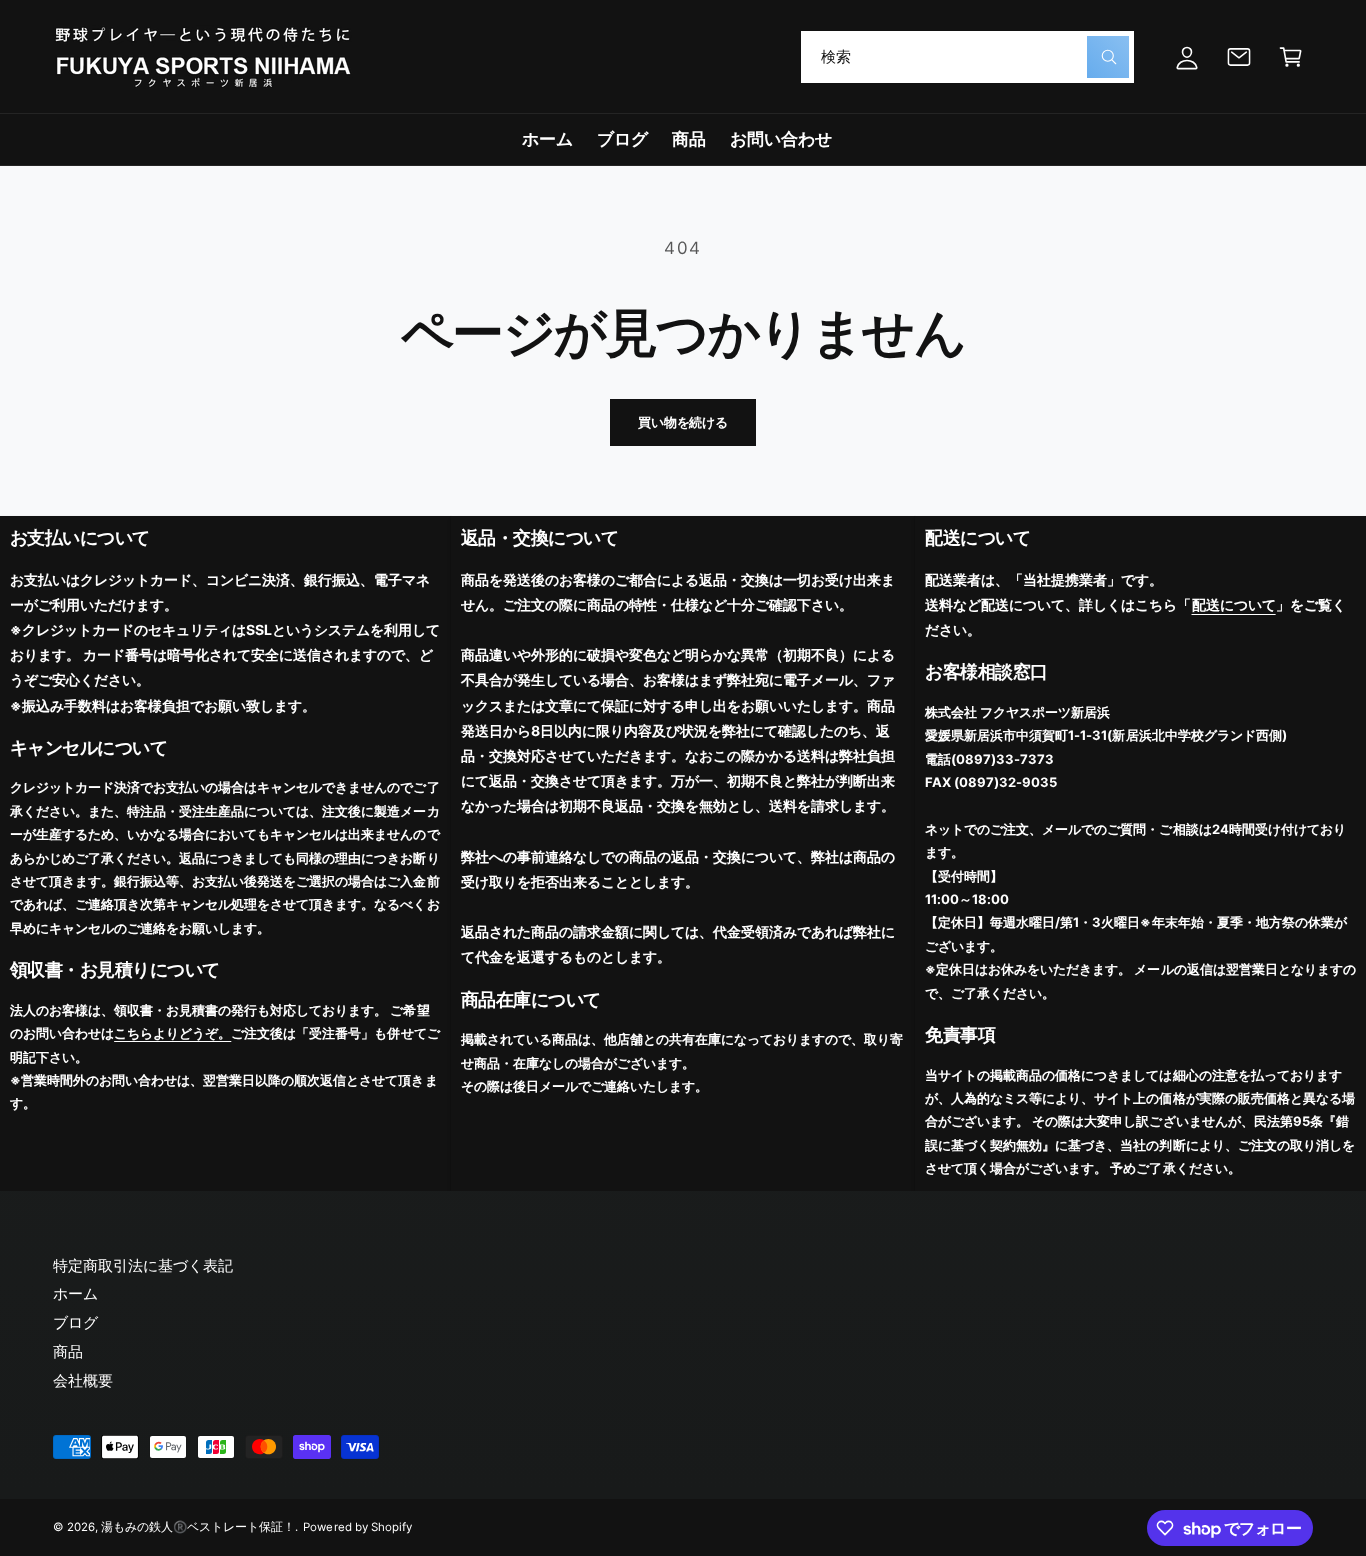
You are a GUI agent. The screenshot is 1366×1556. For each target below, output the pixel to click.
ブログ (75, 1322)
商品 (68, 1351)
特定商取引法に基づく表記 (143, 1265)
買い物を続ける (683, 422)
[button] (1291, 57)
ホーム (75, 1293)
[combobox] (967, 57)
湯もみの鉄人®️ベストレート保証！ (198, 1527)
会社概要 (83, 1380)
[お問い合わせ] (1239, 57)
